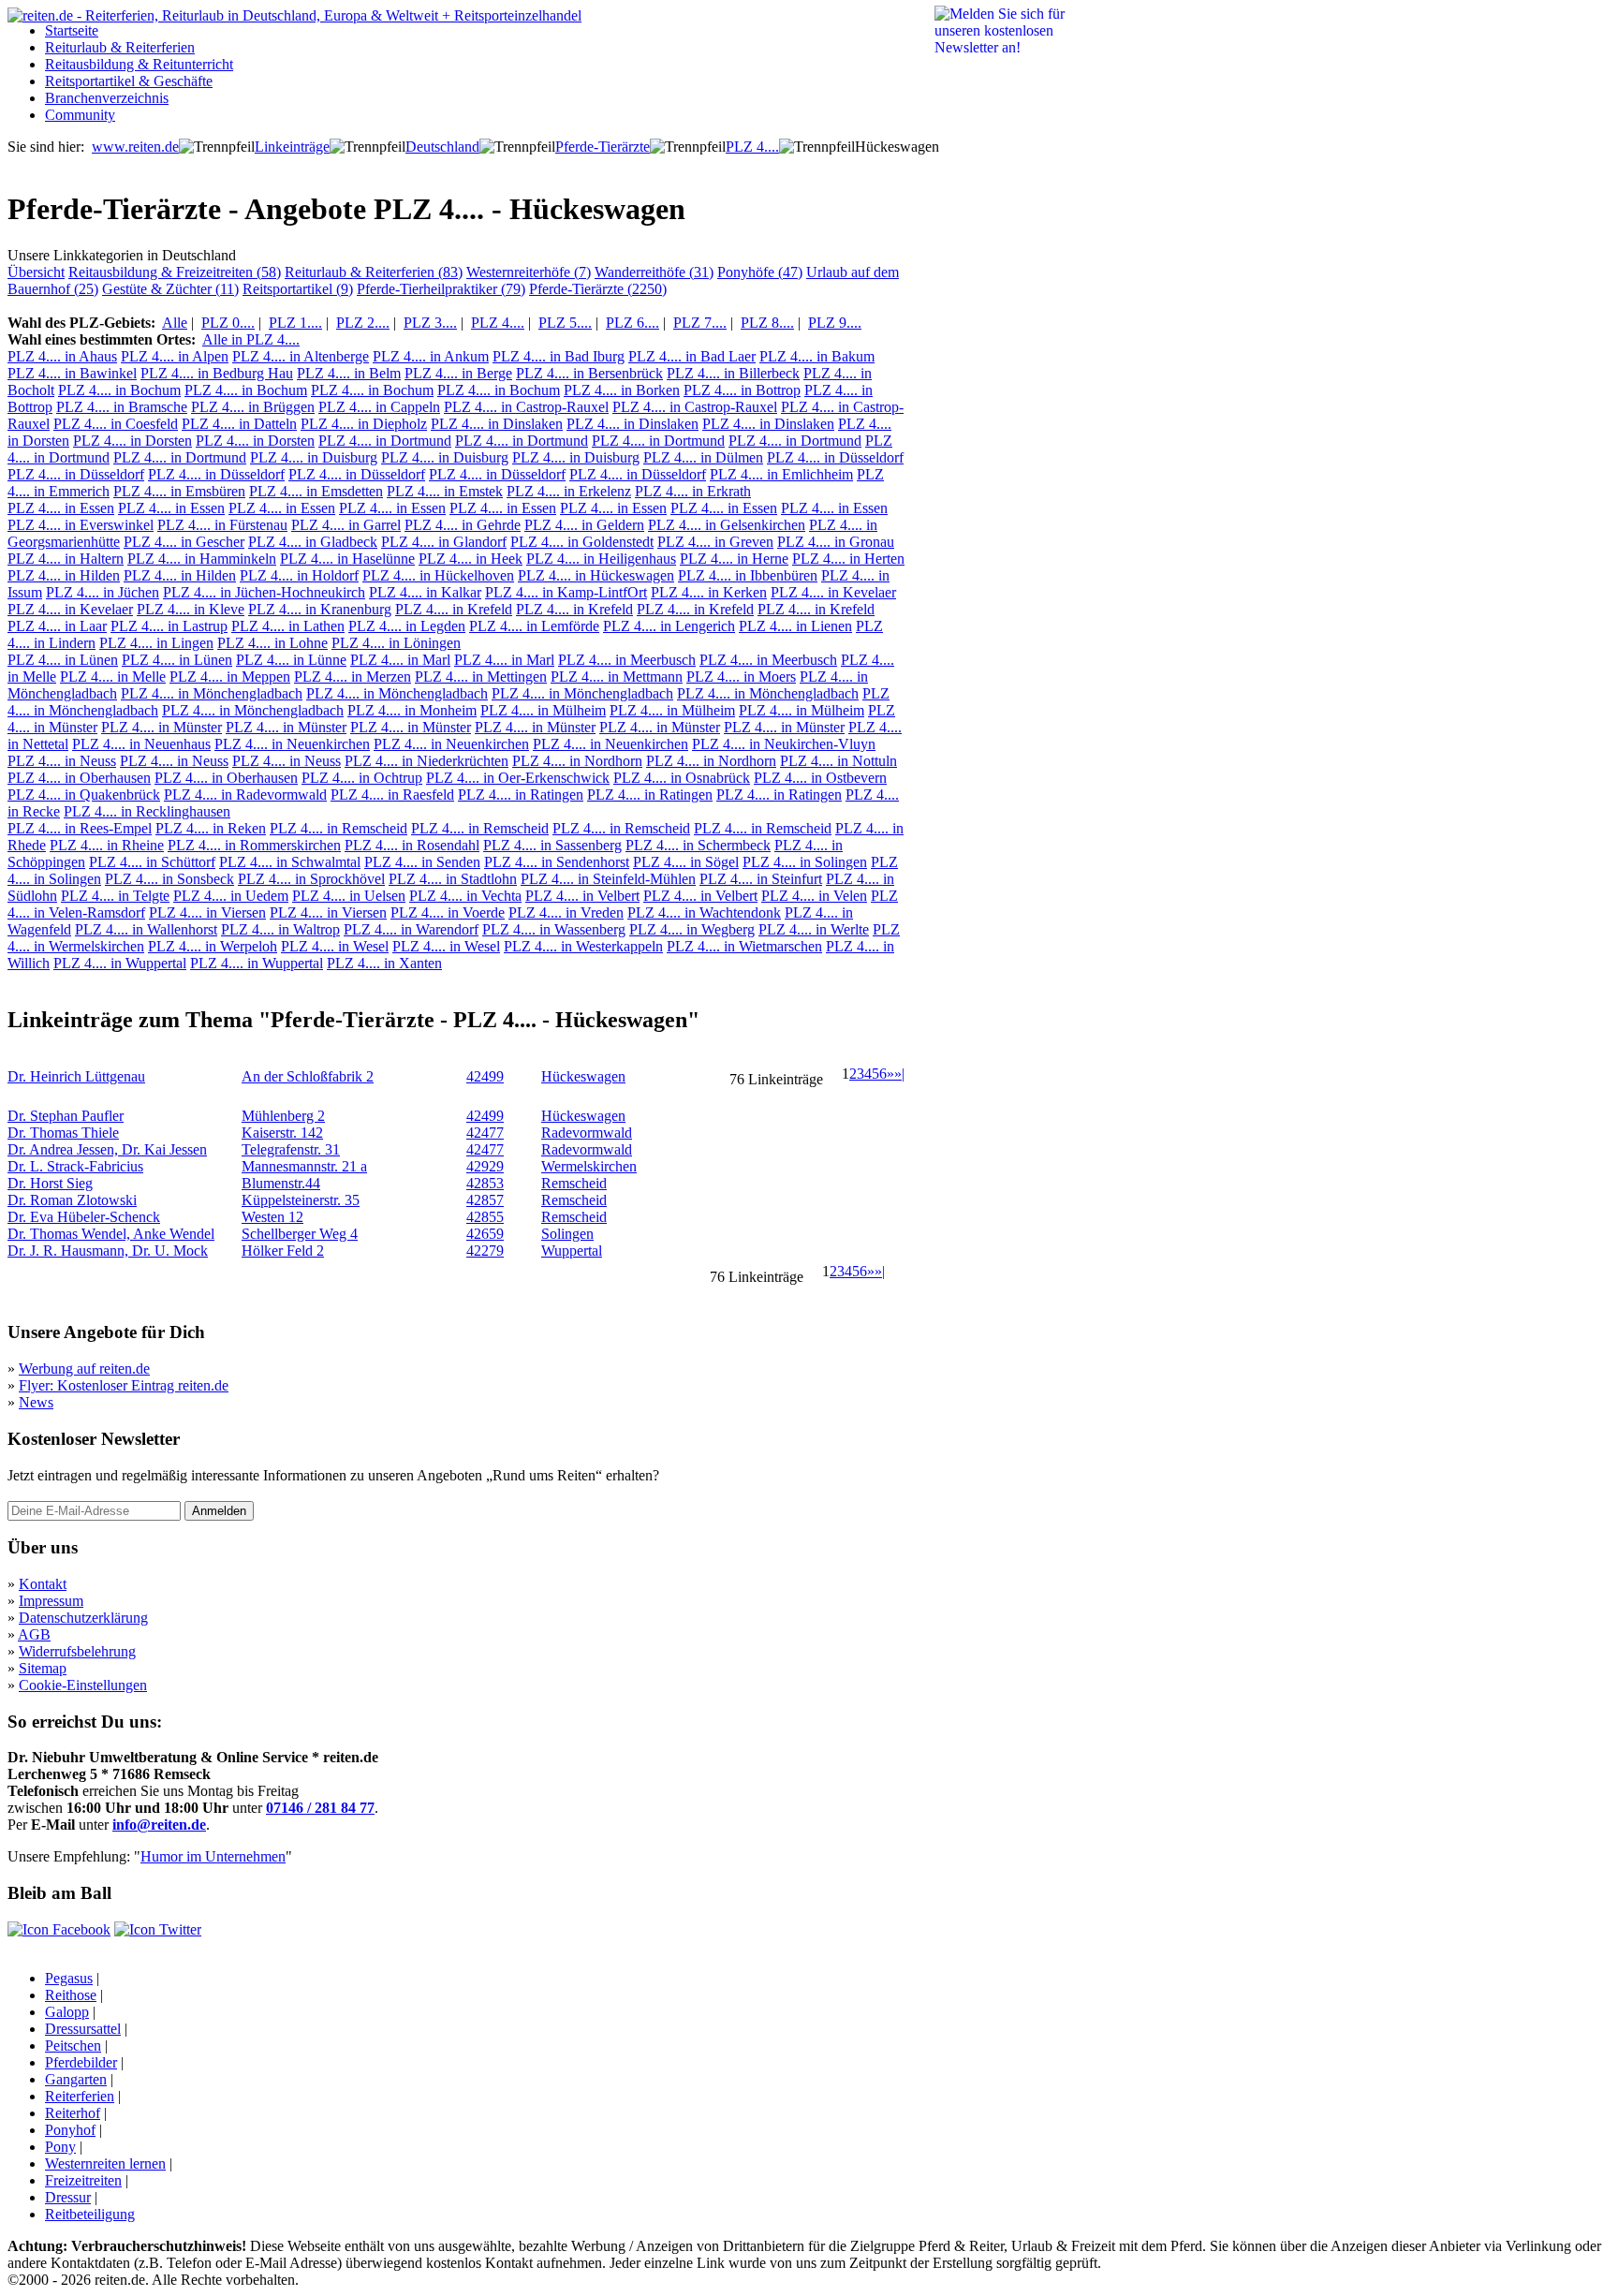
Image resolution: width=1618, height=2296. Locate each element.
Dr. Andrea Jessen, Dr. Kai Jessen (107, 1149)
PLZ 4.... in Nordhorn (577, 761)
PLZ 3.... (430, 323)
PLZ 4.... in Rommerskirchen (254, 845)
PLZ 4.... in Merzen (353, 677)
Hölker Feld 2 (283, 1251)
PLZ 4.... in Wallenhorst (146, 929)
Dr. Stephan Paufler (66, 1116)
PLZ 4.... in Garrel (346, 525)
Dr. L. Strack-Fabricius (75, 1166)
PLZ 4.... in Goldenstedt (582, 542)
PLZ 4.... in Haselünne (347, 559)
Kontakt (43, 1584)
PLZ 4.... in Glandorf (444, 542)
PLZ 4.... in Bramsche (122, 407)
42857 (485, 1200)
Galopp (67, 2012)
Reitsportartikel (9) (298, 289)
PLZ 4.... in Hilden (64, 575)
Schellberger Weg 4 (300, 1234)
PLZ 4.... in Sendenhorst (557, 862)
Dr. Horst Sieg (50, 1183)
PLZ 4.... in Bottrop (742, 390)
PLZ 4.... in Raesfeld (392, 795)
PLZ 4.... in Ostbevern (820, 778)
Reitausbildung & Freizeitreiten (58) (175, 272)
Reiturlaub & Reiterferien (120, 47)
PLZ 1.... (295, 323)
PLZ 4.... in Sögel (686, 862)
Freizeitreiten (83, 2180)
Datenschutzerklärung (83, 1618)
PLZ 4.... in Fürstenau (222, 525)
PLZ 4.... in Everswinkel (81, 525)
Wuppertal (572, 1251)
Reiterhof (73, 2113)
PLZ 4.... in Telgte (115, 896)
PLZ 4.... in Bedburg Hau (217, 373)
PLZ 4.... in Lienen (795, 626)
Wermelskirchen (589, 1166)
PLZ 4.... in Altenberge (301, 356)
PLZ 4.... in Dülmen (703, 457)
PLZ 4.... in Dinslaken (497, 424)
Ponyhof (70, 2130)
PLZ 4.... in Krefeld (454, 609)
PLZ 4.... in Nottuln (838, 761)
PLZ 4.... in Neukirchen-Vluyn (784, 744)
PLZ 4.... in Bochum (119, 390)
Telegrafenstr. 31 (291, 1149)
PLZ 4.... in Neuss (62, 761)
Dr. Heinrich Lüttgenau (76, 1076)
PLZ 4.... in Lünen (63, 660)
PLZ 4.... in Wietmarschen (744, 946)
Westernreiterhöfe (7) (529, 272)
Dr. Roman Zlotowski (72, 1200)
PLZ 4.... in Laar (57, 626)
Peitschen (73, 2046)
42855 (485, 1217)
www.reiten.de (135, 147)
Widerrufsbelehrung (77, 1651)
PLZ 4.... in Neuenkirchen (292, 744)
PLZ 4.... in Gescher (184, 542)
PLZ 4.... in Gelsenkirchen (727, 525)
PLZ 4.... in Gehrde (463, 525)
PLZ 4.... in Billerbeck (733, 373)
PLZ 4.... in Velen (814, 896)
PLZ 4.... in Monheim (412, 710)
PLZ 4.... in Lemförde (534, 626)
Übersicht (36, 272)
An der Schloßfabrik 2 (308, 1076)
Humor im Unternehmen (213, 1856)
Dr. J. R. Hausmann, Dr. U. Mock (108, 1251)
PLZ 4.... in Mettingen (481, 677)
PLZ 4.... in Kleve (191, 609)
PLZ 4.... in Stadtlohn (453, 879)
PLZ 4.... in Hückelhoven (438, 575)
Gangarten (76, 2079)
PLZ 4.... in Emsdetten (316, 491)
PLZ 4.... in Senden (422, 862)
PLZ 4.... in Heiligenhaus (601, 559)
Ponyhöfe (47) (760, 272)
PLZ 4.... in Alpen (175, 356)
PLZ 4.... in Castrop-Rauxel (526, 407)
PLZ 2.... (363, 323)
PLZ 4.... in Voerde (448, 913)
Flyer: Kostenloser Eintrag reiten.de (124, 1385)
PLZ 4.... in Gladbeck (313, 542)
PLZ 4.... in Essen (61, 508)
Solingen (567, 1234)
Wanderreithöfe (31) (654, 272)
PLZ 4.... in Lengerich (669, 626)
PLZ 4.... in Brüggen (253, 407)
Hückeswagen (583, 1076)
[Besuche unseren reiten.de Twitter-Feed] (158, 1929)
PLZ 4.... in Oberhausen (79, 778)
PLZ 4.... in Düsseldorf (835, 457)
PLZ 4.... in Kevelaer (833, 592)
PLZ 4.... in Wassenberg (554, 929)
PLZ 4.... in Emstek (445, 491)
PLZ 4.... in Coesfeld (116, 424)
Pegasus (69, 1978)
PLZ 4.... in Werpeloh (213, 946)
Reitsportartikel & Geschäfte (129, 81)
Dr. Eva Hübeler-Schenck (84, 1217)
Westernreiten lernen (105, 2164)
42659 (485, 1234)
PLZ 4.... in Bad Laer (692, 356)
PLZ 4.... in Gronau (836, 542)
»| (899, 1074)
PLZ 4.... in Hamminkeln (202, 559)
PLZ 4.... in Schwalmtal (290, 862)
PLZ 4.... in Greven (715, 542)
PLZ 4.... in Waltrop (280, 929)
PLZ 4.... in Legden (407, 626)
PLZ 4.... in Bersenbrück (589, 373)
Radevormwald (587, 1133)
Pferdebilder (81, 2062)
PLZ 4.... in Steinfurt (761, 879)
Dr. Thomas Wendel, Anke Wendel (111, 1234)
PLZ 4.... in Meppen (230, 677)
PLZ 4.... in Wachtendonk (704, 913)
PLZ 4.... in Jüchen (103, 592)
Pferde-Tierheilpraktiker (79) (441, 289)
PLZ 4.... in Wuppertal (120, 963)
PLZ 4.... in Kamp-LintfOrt (566, 592)
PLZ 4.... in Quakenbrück (84, 795)
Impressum (51, 1601)
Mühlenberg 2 (283, 1116)
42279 (485, 1251)
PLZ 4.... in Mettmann (617, 677)
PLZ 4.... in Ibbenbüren (748, 575)
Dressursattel (83, 2029)
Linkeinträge (292, 147)
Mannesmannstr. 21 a (304, 1166)
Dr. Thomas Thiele (63, 1133)
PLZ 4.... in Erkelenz (569, 491)
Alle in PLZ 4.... (251, 339)
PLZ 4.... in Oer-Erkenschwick (518, 778)
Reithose (71, 1995)
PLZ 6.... (632, 323)
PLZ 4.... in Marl (400, 660)
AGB (34, 1634)
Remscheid (574, 1183)
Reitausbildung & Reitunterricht (139, 64)
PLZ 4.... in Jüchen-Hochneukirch (264, 592)
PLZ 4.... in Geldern (584, 525)
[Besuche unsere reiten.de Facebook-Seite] (59, 1929)
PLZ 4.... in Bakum (817, 356)
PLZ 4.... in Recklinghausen (147, 811)
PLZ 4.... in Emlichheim (781, 474)
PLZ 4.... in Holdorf (299, 575)
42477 (485, 1133)
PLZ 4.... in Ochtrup (362, 778)
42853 (485, 1183)
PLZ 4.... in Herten (848, 559)
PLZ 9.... (835, 323)
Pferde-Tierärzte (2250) (598, 289)
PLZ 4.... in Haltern (66, 559)
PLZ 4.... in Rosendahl (412, 845)
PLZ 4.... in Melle (113, 677)
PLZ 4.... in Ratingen (521, 795)
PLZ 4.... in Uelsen (349, 896)
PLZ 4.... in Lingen (156, 643)
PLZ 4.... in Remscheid (338, 828)
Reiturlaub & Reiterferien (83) (374, 272)
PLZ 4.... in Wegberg (692, 929)
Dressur (68, 2197)
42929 (485, 1166)
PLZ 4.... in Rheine (107, 845)
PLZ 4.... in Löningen (396, 643)
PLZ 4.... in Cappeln (379, 407)
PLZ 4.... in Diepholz (364, 424)
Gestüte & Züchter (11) (170, 289)
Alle (175, 323)
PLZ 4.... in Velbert (582, 896)
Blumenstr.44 (281, 1183)
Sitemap (43, 1668)
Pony (60, 2147)
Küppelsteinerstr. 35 (301, 1200)
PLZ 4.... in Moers (741, 677)
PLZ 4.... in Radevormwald (245, 795)
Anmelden (219, 1511)
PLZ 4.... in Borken (622, 390)
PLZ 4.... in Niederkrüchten (427, 761)
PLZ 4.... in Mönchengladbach (212, 693)
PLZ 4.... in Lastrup (169, 626)
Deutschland (442, 147)
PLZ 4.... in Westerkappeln (583, 946)
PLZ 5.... (565, 323)
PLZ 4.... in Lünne (291, 660)
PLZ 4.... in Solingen (805, 862)
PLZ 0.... (228, 323)
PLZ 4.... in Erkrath (693, 491)
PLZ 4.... (752, 147)
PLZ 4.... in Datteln (239, 424)
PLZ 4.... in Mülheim (543, 710)
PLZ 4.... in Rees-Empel (80, 828)
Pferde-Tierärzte (603, 147)
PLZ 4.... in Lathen (288, 626)
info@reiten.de (159, 1825)
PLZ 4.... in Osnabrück (682, 778)
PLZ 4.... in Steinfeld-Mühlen (608, 879)
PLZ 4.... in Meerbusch (627, 660)
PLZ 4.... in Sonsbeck (169, 879)
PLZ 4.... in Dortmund (385, 441)
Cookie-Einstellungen (83, 1685)
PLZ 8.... (767, 323)
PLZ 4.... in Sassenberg (552, 845)
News (36, 1402)
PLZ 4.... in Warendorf (411, 929)
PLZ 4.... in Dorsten (132, 441)
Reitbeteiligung (90, 2214)
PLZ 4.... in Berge (458, 373)
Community (80, 115)
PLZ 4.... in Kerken (709, 592)
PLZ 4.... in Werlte (814, 929)
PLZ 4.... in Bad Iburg (559, 356)
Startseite (72, 30)
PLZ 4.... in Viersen (207, 913)
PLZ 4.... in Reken (211, 828)
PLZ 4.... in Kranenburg (320, 609)
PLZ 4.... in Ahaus (62, 356)
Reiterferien (80, 2096)
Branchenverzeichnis (107, 98)
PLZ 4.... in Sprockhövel (311, 879)
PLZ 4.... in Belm (349, 373)
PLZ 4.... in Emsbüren (179, 491)
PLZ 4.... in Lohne (272, 643)
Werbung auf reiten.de (84, 1369)
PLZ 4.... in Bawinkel (72, 373)
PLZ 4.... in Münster (162, 727)
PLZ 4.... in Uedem (231, 896)
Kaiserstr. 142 (282, 1133)
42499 (485, 1076)
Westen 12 (272, 1217)
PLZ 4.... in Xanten (384, 963)
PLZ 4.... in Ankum (431, 356)
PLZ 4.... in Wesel (335, 946)
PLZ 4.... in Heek (471, 559)
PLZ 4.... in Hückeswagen (596, 575)
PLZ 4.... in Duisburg (314, 457)
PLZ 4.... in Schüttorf (152, 862)
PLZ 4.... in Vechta (465, 896)
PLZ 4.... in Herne (734, 559)
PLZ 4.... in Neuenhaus (141, 744)
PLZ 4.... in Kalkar (425, 592)
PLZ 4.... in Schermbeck (698, 845)
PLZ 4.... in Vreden (566, 913)
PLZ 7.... (700, 323)
